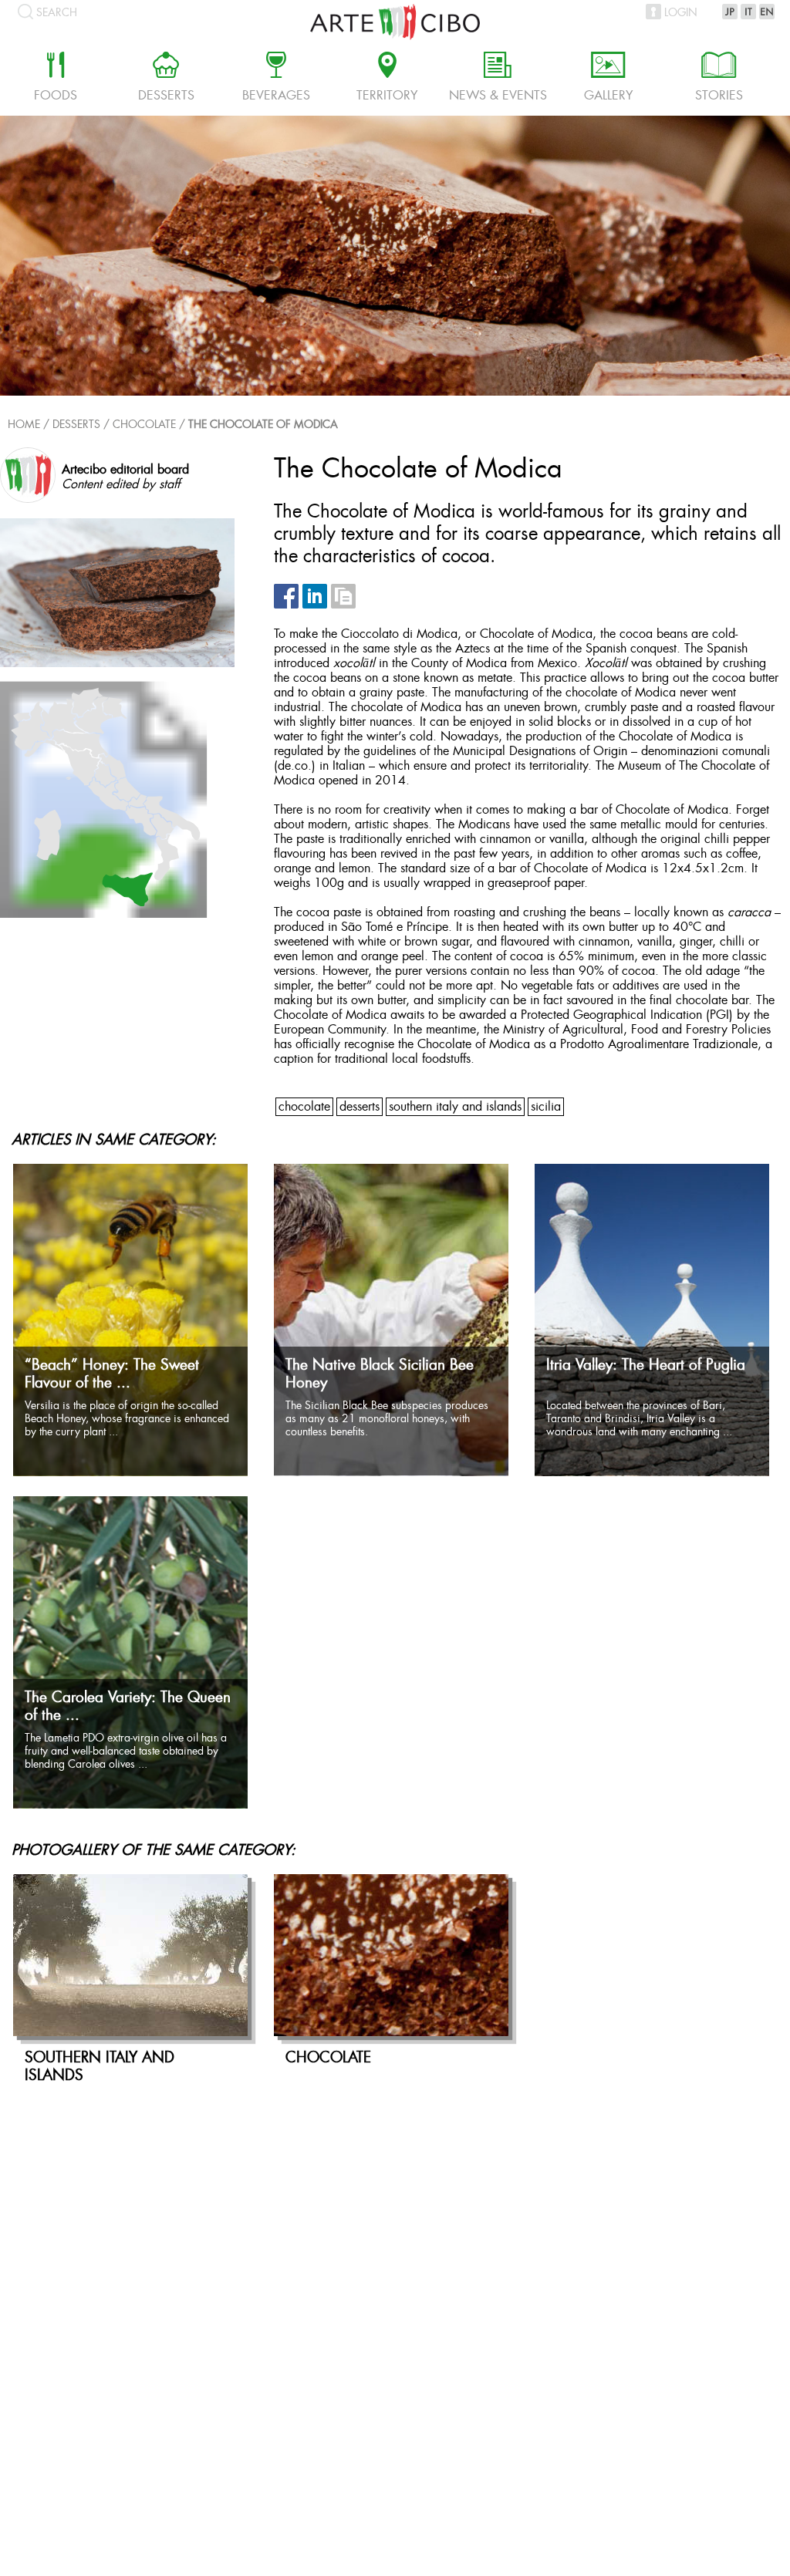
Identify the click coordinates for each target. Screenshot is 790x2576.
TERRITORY (387, 79)
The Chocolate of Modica (263, 425)
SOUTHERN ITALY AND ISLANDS (455, 1107)
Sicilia (546, 1107)
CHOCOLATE (144, 425)
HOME (24, 425)
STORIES (719, 79)
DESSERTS (360, 1107)
